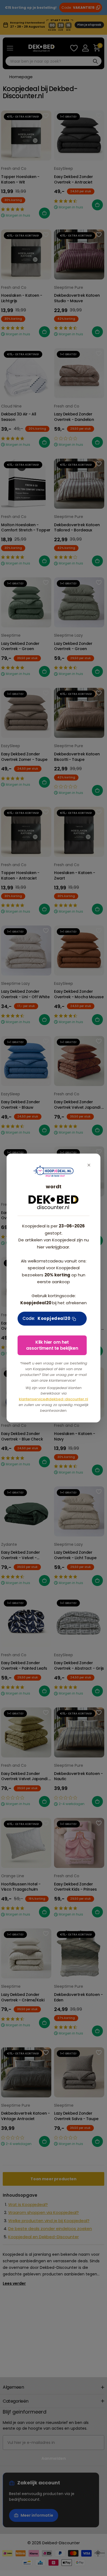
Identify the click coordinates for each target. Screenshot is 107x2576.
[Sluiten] (89, 1165)
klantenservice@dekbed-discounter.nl (54, 1399)
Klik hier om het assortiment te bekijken (52, 1345)
